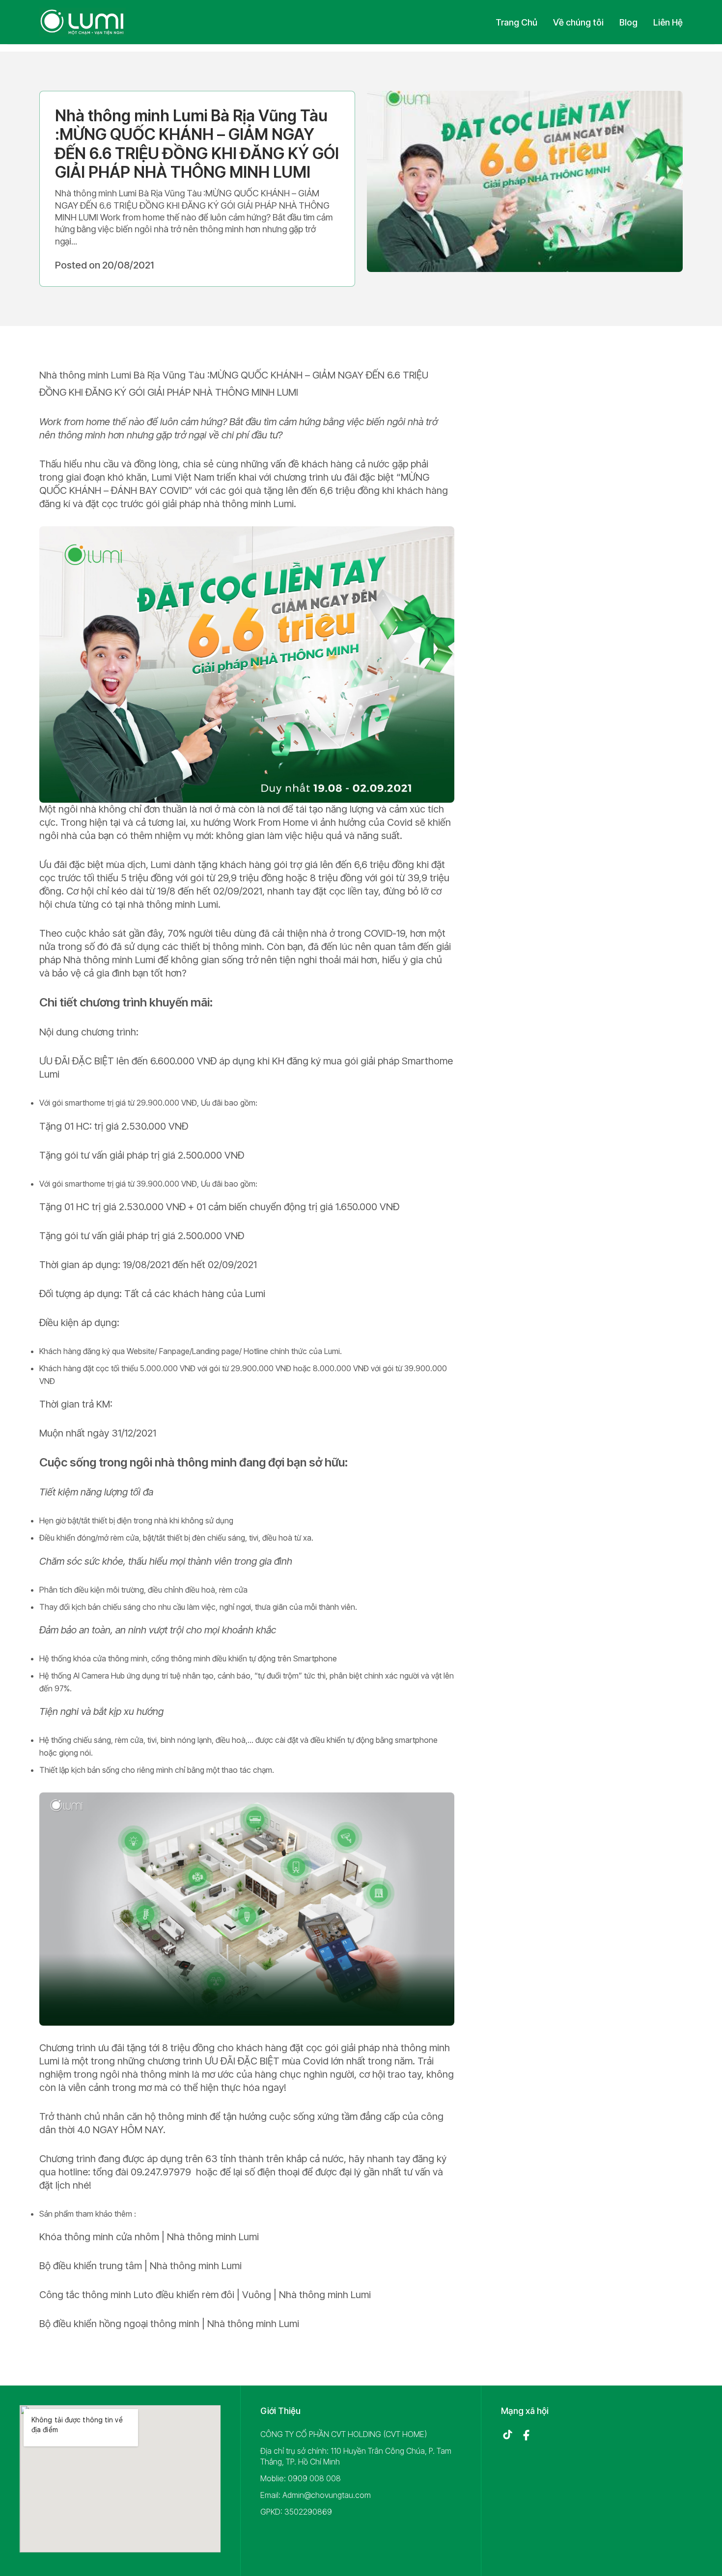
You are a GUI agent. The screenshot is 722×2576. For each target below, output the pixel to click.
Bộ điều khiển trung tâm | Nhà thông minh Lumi (140, 2266)
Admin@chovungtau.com (327, 2495)
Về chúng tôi (578, 22)
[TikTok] (507, 2435)
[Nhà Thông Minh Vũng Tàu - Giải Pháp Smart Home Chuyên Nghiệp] (83, 22)
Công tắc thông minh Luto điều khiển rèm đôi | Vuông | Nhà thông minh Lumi (205, 2295)
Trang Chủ (516, 22)
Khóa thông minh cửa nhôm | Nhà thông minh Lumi (149, 2237)
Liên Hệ (668, 22)
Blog (628, 22)
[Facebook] (526, 2435)
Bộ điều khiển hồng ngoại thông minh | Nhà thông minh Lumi (169, 2324)
